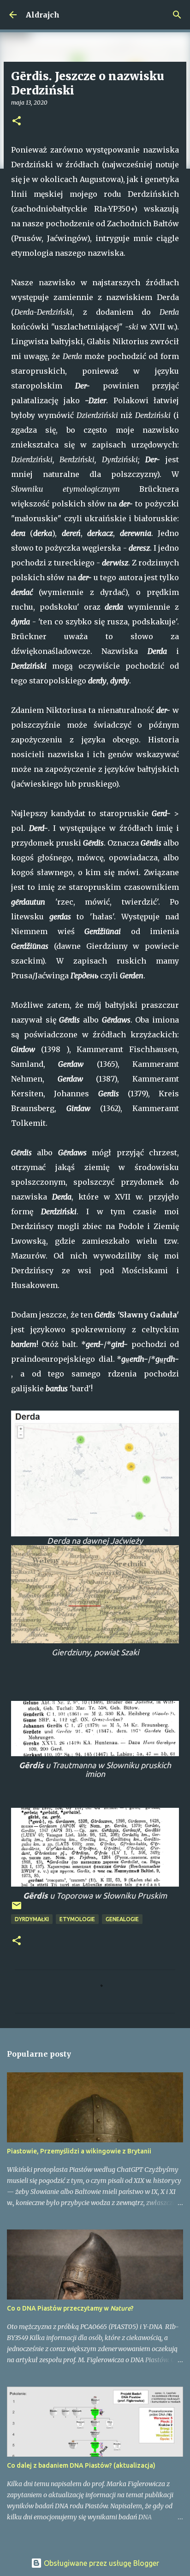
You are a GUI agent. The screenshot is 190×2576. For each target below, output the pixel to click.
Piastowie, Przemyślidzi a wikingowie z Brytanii (79, 2151)
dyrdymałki (32, 1919)
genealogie (122, 1919)
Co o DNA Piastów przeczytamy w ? (70, 2308)
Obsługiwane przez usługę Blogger (101, 2563)
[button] (17, 121)
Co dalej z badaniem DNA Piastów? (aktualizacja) (81, 2465)
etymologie (77, 1919)
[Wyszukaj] (177, 15)
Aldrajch (43, 15)
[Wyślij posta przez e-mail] (17, 1909)
